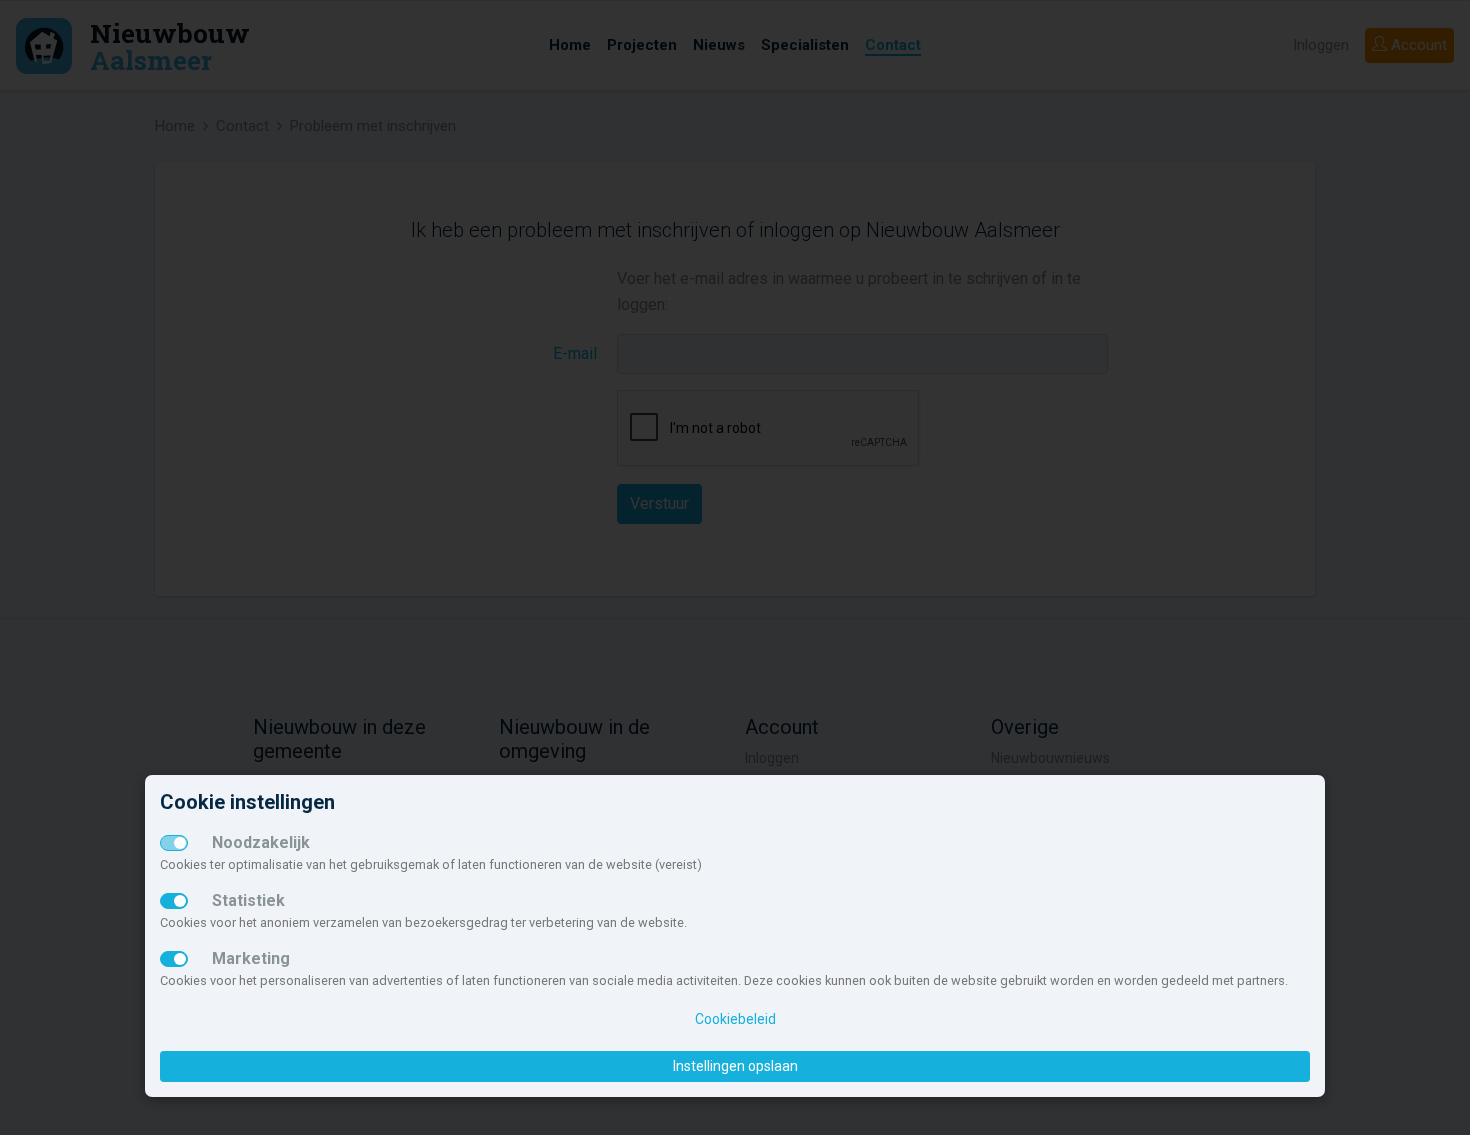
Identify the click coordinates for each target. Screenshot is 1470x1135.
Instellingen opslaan (735, 1066)
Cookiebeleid (735, 1019)
